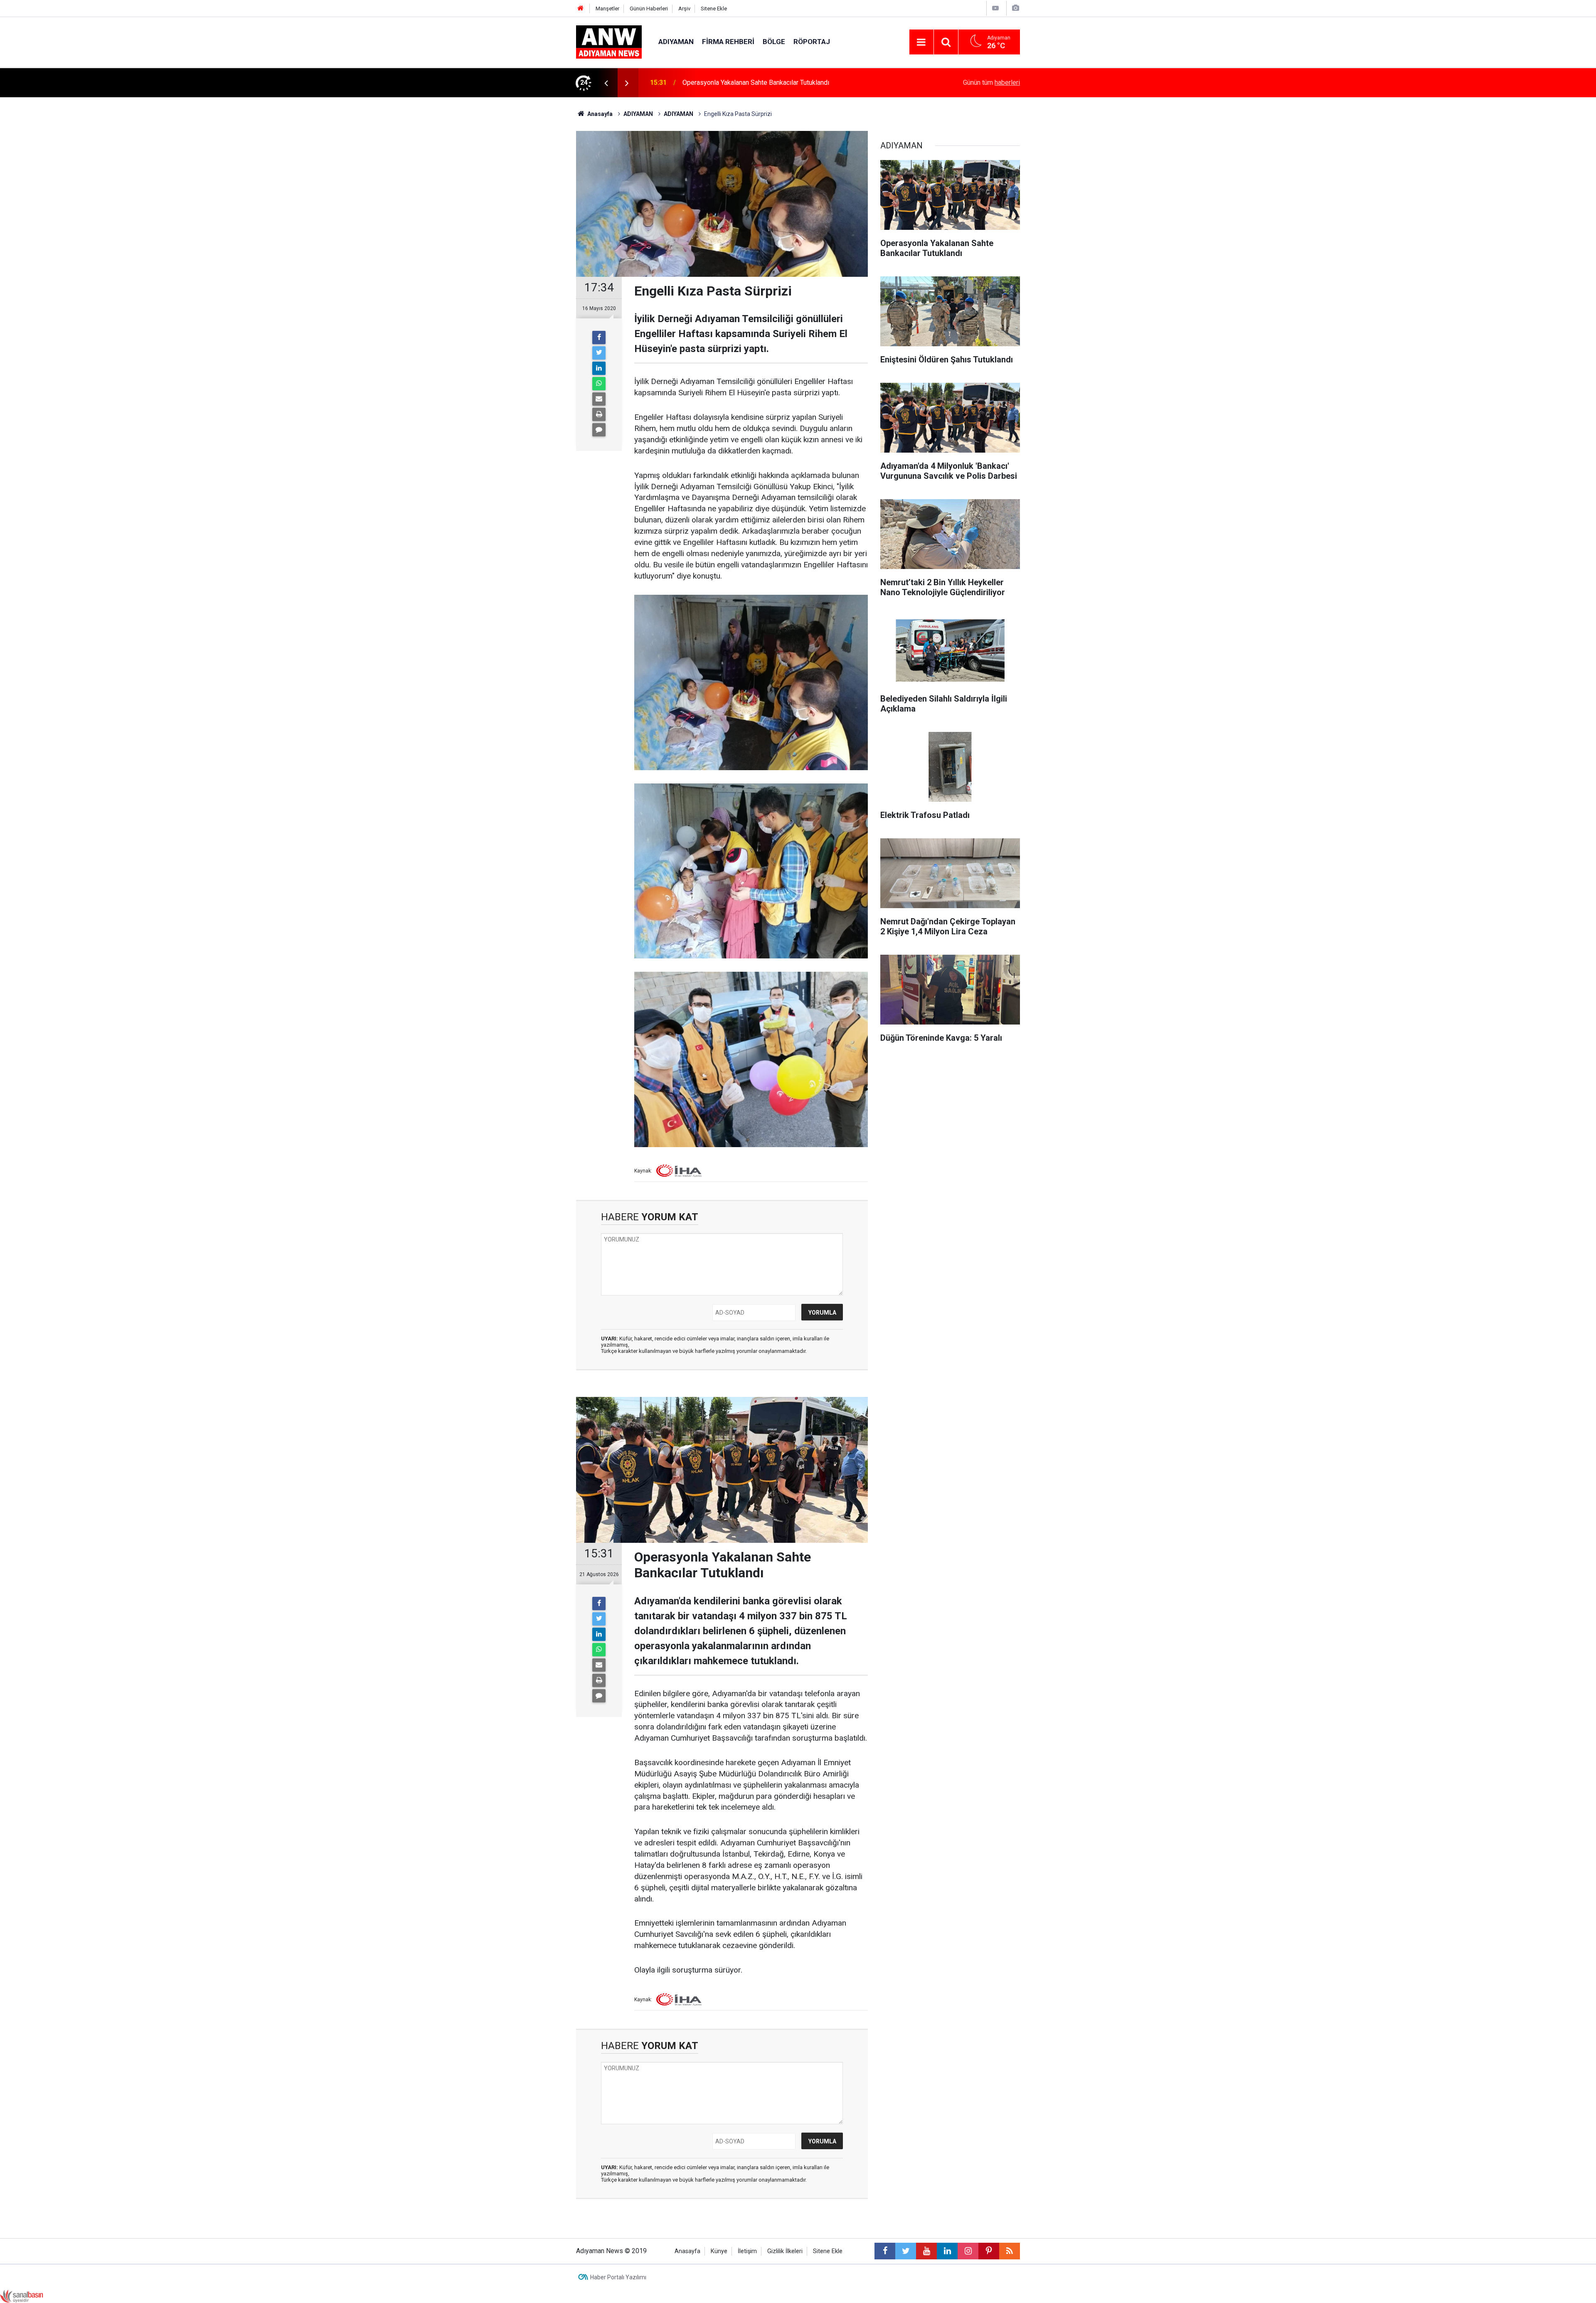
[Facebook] (599, 337)
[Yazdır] (599, 414)
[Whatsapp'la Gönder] (599, 384)
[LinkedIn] (599, 368)
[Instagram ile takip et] (968, 2251)
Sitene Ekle (714, 9)
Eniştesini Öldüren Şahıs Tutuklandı (733, 83)
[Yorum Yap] (599, 430)
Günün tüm (991, 83)
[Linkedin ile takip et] (947, 2251)
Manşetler (607, 9)
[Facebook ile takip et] (885, 2251)
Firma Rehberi (728, 42)
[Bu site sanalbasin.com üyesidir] (22, 2296)
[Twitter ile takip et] (906, 2251)
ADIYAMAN (676, 42)
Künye (719, 2251)
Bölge (774, 42)
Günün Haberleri (649, 9)
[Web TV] (995, 8)
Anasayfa (687, 2251)
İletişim (747, 2251)
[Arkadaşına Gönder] (599, 399)
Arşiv (684, 9)
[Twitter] (599, 353)
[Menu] (921, 42)
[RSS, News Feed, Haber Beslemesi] (1010, 2251)
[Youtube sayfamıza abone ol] (926, 2251)
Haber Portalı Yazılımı (618, 2277)
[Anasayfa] (581, 9)
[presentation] (606, 83)
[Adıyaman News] (609, 41)
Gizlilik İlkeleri (785, 2251)
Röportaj (812, 42)
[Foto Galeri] (1015, 8)
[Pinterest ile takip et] (989, 2251)
